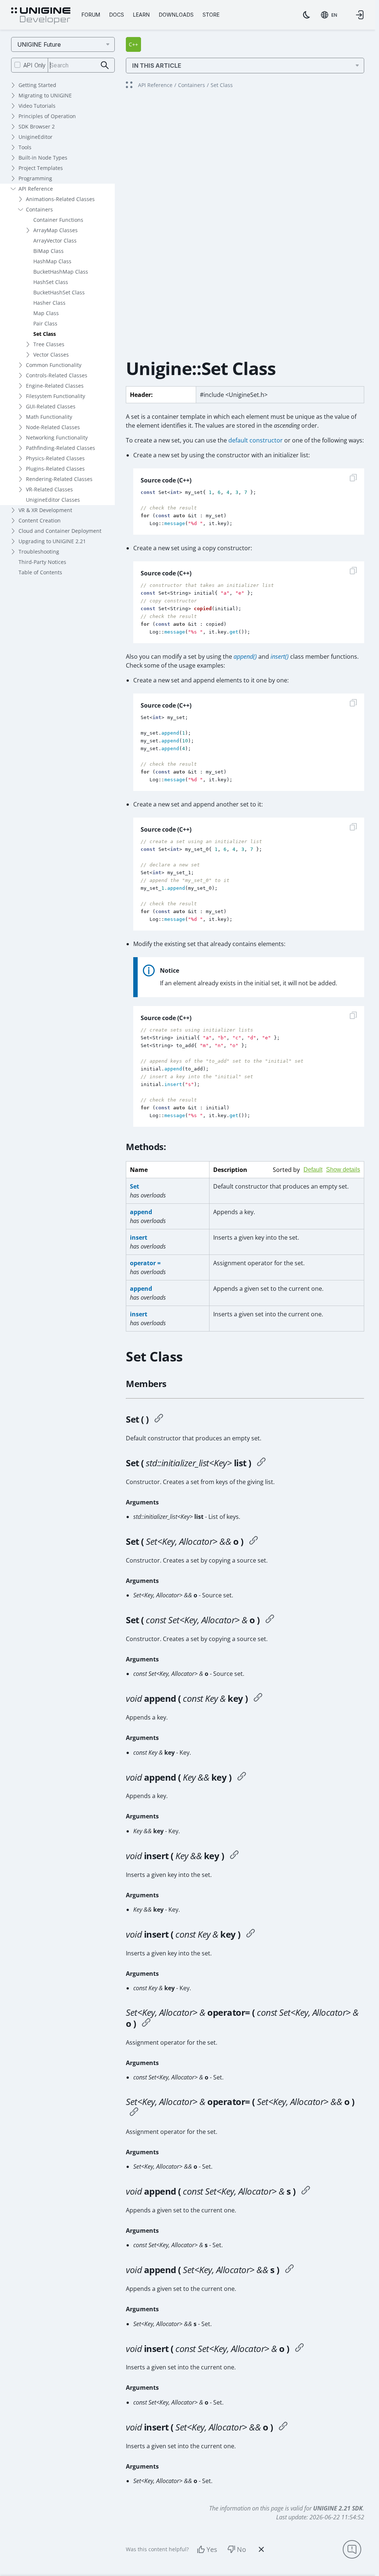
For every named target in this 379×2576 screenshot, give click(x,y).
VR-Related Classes (49, 489)
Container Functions (58, 220)
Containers (39, 209)
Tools (25, 147)
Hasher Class (49, 303)
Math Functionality (49, 417)
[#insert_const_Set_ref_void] (299, 2349)
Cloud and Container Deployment (60, 531)
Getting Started (37, 85)
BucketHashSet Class (59, 292)
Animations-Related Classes (60, 199)
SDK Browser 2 (37, 126)
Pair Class (45, 323)
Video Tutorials (37, 106)
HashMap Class (52, 261)
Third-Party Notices (42, 562)
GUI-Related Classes (51, 406)
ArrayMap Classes (56, 230)
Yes (212, 2549)
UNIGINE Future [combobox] (39, 44)
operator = (145, 1263)
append (141, 1212)
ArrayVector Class (55, 240)
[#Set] (159, 1419)
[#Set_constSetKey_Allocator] (270, 1620)
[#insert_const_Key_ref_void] (251, 1934)
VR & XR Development (45, 510)
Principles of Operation (47, 116)
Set (135, 1186)
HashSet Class (51, 282)
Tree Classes (49, 344)
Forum (91, 15)
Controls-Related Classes (57, 375)
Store (211, 15)
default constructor (256, 440)
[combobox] (329, 15)
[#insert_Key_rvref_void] (234, 1856)
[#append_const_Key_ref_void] (258, 1698)
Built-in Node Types (43, 158)
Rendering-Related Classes (59, 479)
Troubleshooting (39, 552)
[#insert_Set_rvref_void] (283, 2427)
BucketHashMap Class (61, 272)
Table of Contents (40, 572)
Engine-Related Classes (55, 386)
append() (245, 656)
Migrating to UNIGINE (45, 95)
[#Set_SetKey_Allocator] (254, 1541)
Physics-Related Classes (55, 458)
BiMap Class (48, 251)
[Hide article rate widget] (261, 2549)
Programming (35, 178)
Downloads (176, 15)
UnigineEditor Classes (53, 500)
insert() (280, 656)
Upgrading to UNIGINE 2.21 (52, 541)
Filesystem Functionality (56, 396)
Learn (141, 15)
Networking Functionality (57, 437)
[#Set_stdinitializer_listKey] (261, 1463)
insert (139, 1237)
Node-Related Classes (53, 427)
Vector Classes (51, 355)
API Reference (36, 189)
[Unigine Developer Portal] (41, 16)
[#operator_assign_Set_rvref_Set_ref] (134, 2113)
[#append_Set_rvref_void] (289, 2270)
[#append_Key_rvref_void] (242, 1777)
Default (313, 1170)
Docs (117, 15)
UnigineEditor (36, 137)
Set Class (45, 334)
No (242, 2549)
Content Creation (40, 520)
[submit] (105, 65)
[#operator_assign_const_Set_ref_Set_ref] (146, 2024)
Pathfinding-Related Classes (61, 448)
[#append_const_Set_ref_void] (306, 2191)
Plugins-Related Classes (55, 469)
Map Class (46, 313)
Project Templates (41, 168)
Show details (343, 1170)
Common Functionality (54, 365)
